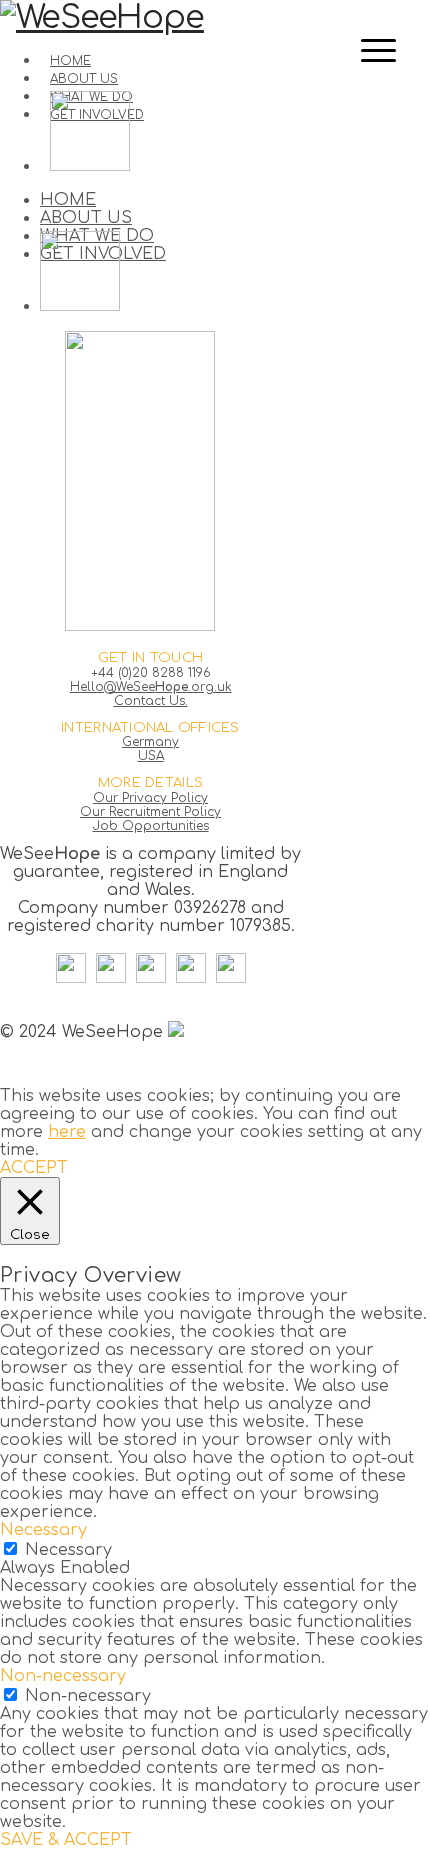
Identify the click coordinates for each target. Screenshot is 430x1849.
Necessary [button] (43, 1530)
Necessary (68, 1550)
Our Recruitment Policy (150, 812)
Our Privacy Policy (150, 798)
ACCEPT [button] (34, 1168)
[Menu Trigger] (379, 50)
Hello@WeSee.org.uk (151, 687)
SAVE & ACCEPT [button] (66, 1840)
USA (151, 756)
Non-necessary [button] (63, 1676)
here (67, 1132)
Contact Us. (151, 701)
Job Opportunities (151, 826)
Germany (150, 742)
